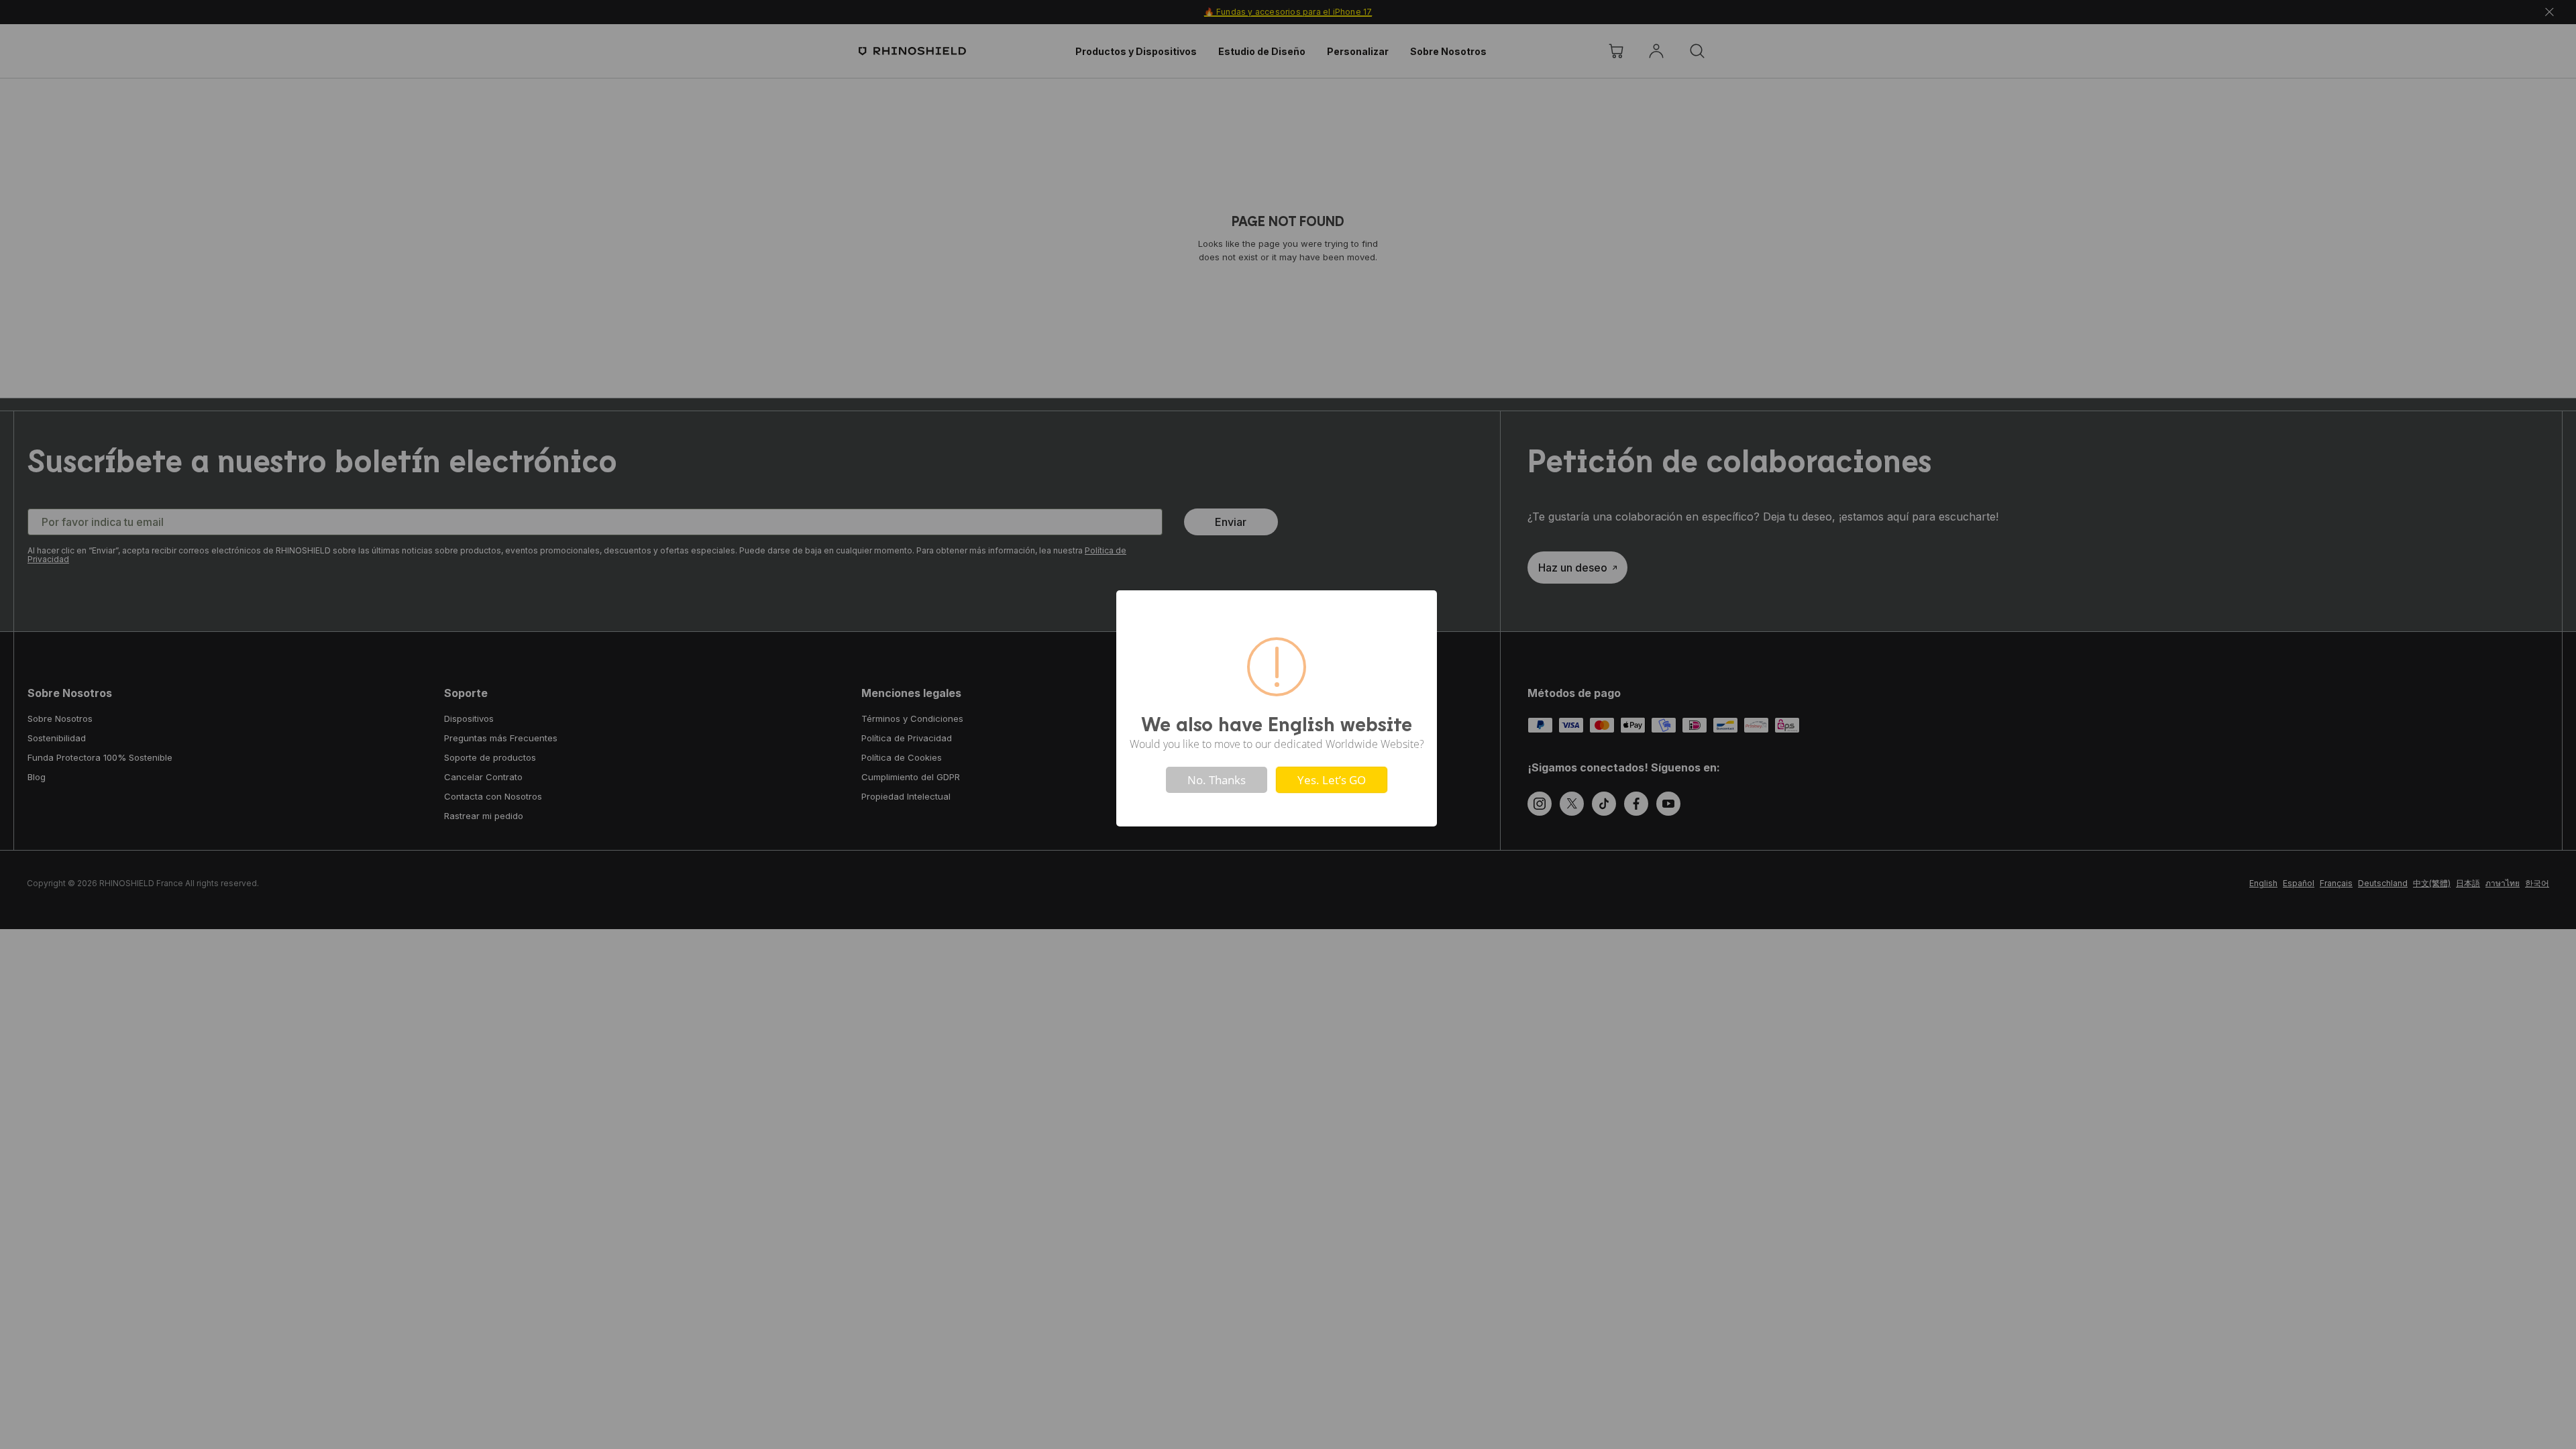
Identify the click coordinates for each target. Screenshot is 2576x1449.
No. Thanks (1217, 780)
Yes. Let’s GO (1332, 780)
